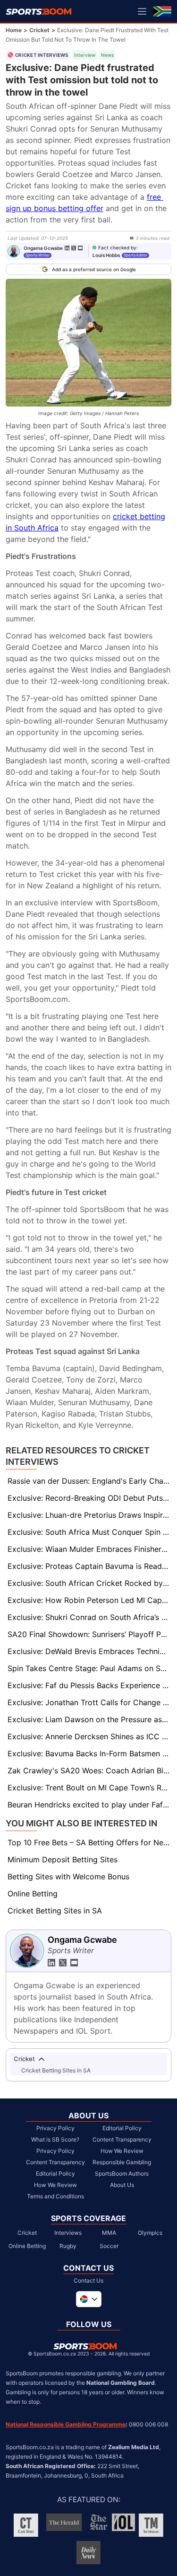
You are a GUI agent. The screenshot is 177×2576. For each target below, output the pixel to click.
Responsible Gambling (122, 2162)
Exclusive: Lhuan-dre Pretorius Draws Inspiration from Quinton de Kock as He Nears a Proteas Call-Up (89, 1515)
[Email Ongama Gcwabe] (80, 248)
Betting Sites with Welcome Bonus (68, 1877)
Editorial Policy (55, 2173)
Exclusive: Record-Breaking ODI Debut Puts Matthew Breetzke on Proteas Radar (89, 1498)
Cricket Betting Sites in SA (55, 1911)
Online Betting (33, 1894)
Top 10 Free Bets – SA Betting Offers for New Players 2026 (89, 1842)
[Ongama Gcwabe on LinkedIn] (67, 248)
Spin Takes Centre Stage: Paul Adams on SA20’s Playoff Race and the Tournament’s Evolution (89, 1668)
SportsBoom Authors (122, 2173)
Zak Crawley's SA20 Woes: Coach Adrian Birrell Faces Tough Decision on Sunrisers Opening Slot (89, 1770)
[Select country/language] (89, 2299)
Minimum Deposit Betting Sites (63, 1859)
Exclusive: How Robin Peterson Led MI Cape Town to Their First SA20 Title (89, 1600)
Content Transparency (55, 2162)
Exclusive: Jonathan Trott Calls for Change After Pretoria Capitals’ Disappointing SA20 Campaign (89, 1702)
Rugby (68, 2246)
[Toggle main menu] (142, 11)
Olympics (150, 2233)
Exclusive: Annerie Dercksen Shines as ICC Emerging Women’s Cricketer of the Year (89, 1736)
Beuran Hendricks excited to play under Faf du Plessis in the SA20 (89, 1805)
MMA (109, 2233)
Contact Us (88, 2280)
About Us (122, 2185)
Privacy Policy (55, 2128)
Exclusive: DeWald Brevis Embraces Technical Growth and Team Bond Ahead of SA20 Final (89, 1651)
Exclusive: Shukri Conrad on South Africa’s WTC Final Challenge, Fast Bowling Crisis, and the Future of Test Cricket (89, 1617)
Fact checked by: (118, 248)
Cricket (39, 30)
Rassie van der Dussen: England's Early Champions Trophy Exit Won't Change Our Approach (89, 1481)
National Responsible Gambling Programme (66, 2424)
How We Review (55, 2185)
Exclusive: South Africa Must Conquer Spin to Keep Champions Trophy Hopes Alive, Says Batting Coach (89, 1532)
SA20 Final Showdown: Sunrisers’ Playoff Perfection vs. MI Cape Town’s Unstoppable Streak (89, 1634)
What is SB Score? (55, 2139)
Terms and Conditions (55, 2196)
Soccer (109, 2246)
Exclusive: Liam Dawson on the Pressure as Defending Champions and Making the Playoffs (89, 1719)
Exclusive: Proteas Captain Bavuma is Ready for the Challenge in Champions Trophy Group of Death (89, 1566)
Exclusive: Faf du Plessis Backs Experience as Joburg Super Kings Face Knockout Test (89, 1685)
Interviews (68, 2233)
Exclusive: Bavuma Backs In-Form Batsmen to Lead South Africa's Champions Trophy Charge (89, 1753)
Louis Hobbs (106, 255)
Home (14, 30)
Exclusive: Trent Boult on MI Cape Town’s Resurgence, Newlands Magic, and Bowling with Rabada (89, 1788)
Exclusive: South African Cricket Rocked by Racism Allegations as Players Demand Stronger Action (89, 1583)
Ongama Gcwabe (43, 248)
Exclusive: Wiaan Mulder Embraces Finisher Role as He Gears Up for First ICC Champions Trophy (89, 1549)
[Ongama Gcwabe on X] (74, 248)
